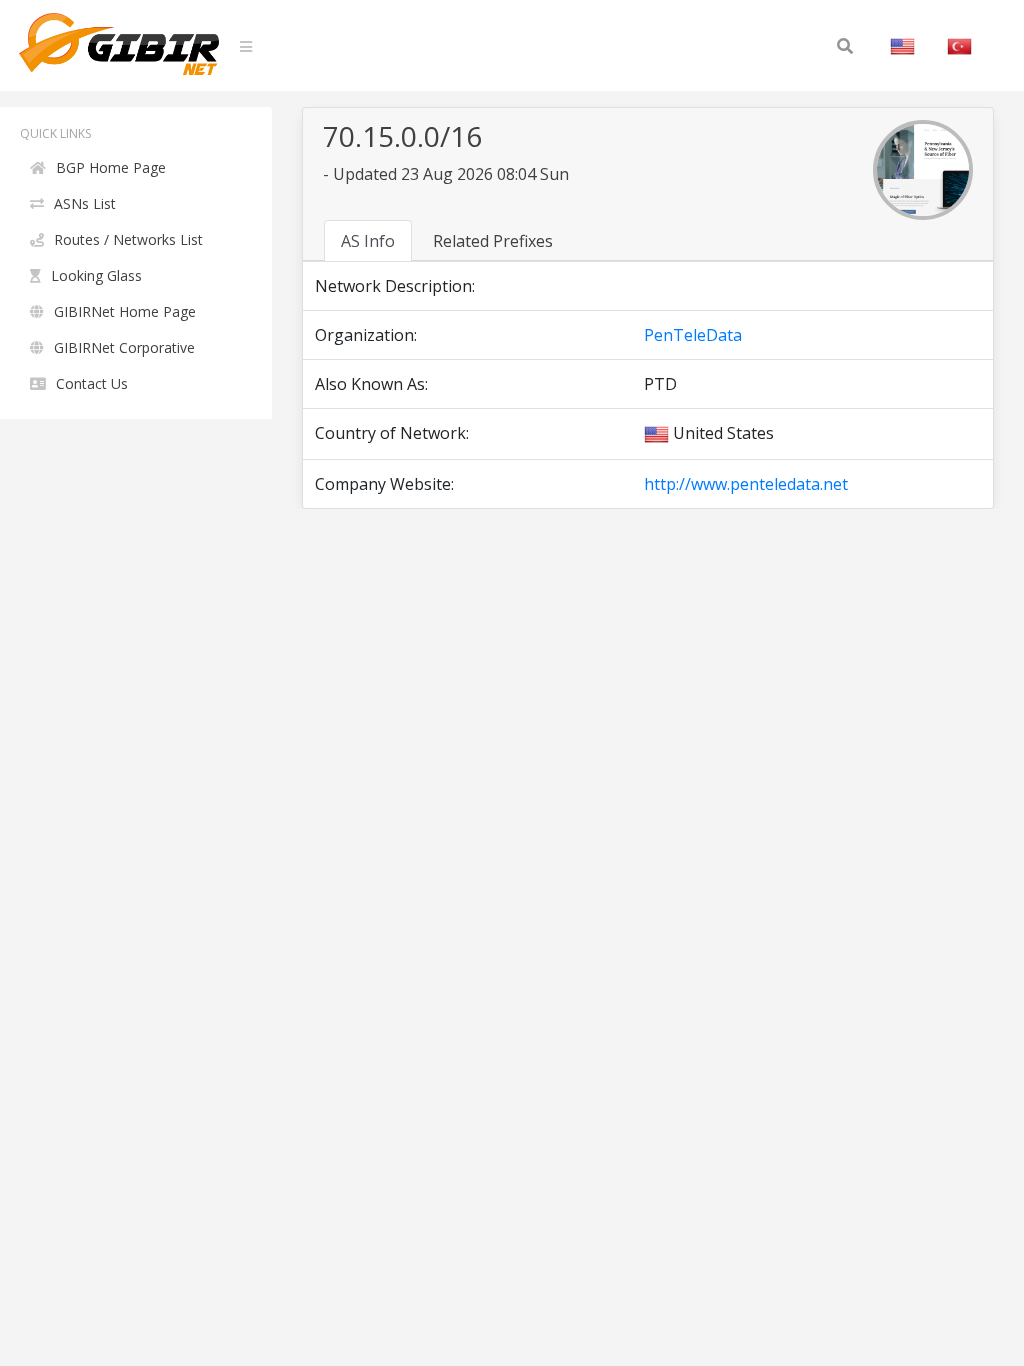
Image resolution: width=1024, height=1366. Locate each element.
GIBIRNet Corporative (124, 347)
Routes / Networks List (128, 239)
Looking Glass (96, 275)
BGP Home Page (111, 167)
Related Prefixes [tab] (493, 241)
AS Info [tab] (368, 241)
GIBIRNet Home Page (125, 311)
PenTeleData (693, 335)
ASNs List (85, 203)
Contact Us (92, 383)
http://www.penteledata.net (746, 484)
